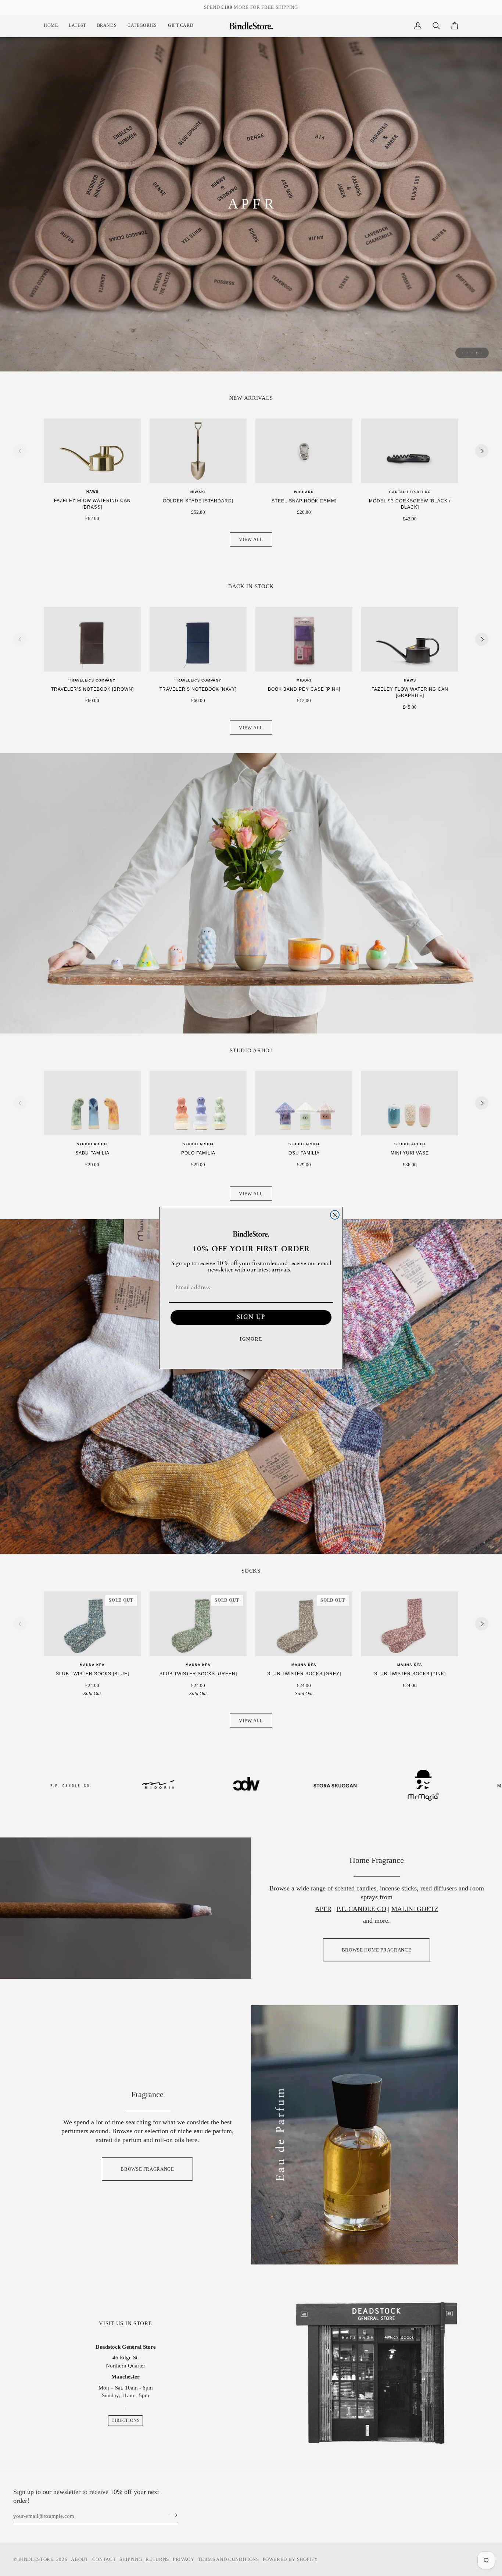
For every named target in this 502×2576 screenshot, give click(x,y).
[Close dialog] (335, 1215)
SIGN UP (251, 1317)
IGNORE (251, 1339)
